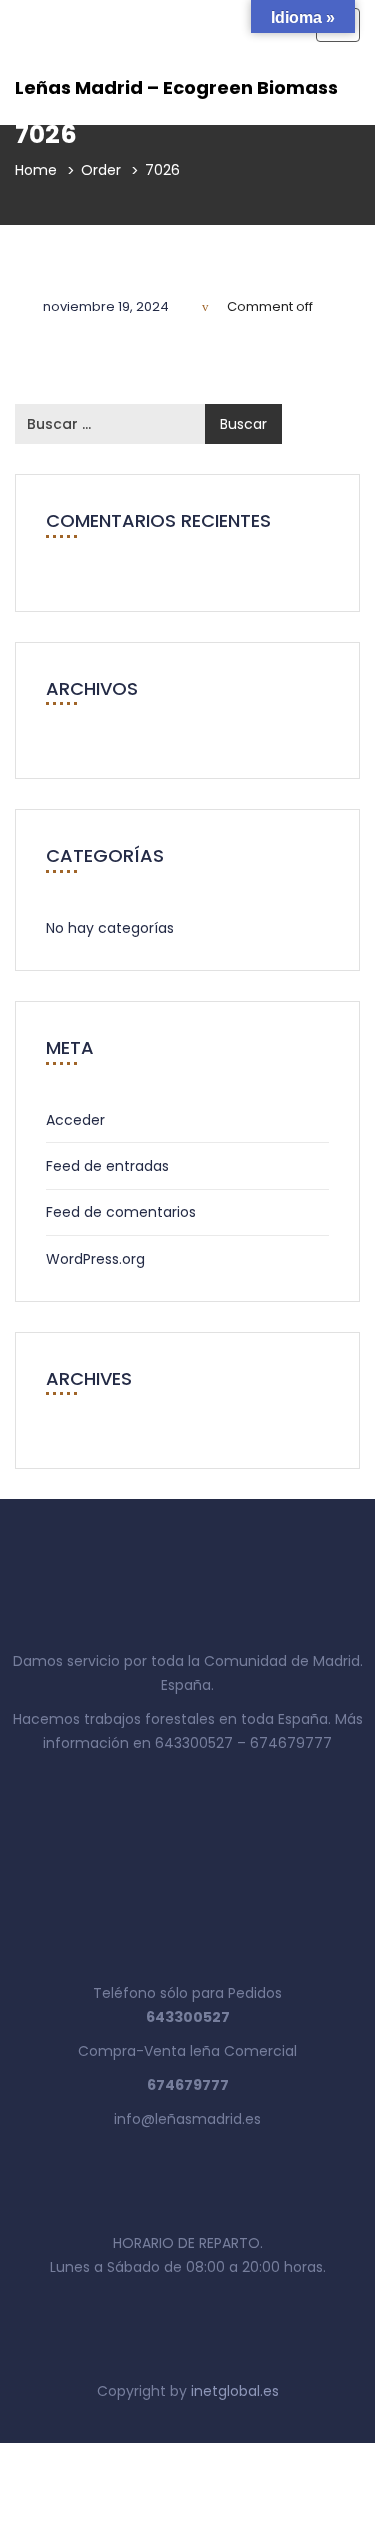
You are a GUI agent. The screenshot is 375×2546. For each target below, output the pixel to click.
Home (36, 170)
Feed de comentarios (121, 1212)
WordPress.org (95, 1259)
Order (101, 170)
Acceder (75, 1120)
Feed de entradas (107, 1166)
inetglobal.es (235, 2391)
